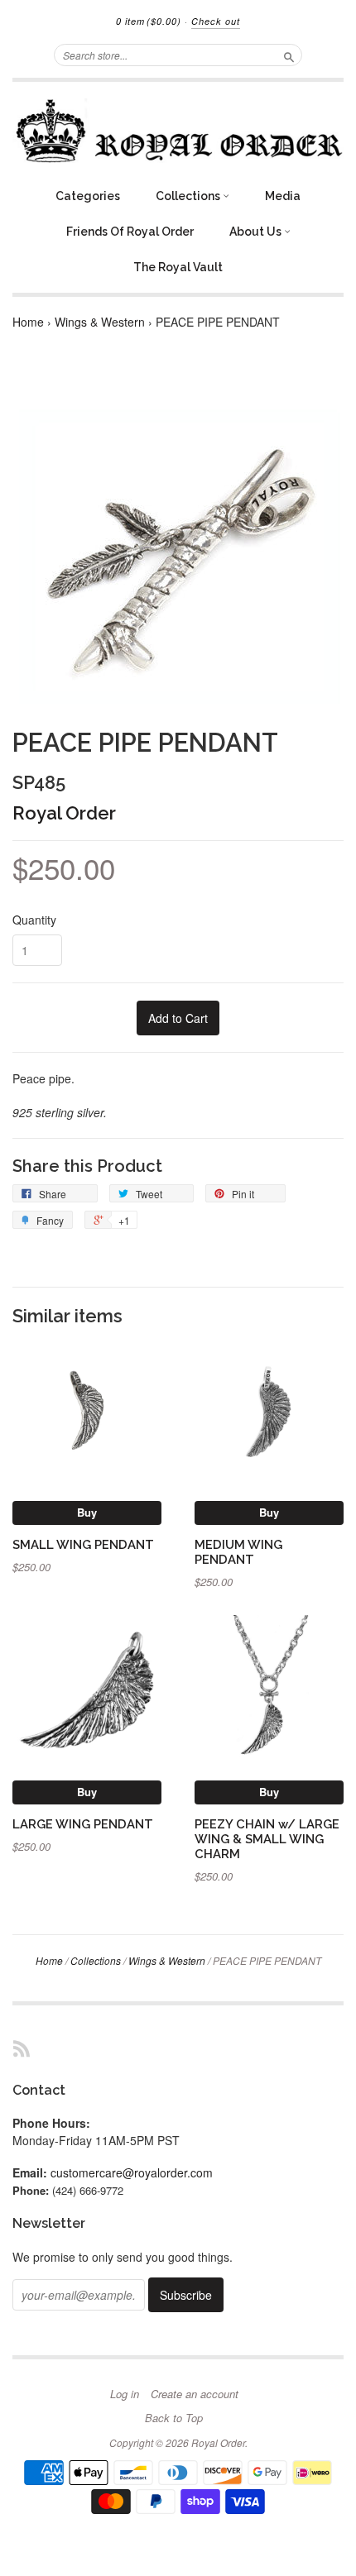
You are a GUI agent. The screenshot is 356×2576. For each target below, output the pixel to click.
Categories (88, 196)
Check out (216, 21)
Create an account (195, 2394)
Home (28, 322)
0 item (149, 21)
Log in (125, 2394)
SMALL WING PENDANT (83, 1544)
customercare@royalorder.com (132, 2172)
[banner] (178, 131)
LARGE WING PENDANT (83, 1824)
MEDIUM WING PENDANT (238, 1552)
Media (283, 196)
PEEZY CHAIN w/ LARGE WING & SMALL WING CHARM (267, 1839)
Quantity (34, 920)
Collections (189, 196)
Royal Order (64, 813)
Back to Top (174, 2418)
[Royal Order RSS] (22, 2048)
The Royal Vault (178, 267)
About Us (257, 232)
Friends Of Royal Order (130, 232)
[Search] (289, 55)
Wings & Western (100, 322)
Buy (87, 1512)
